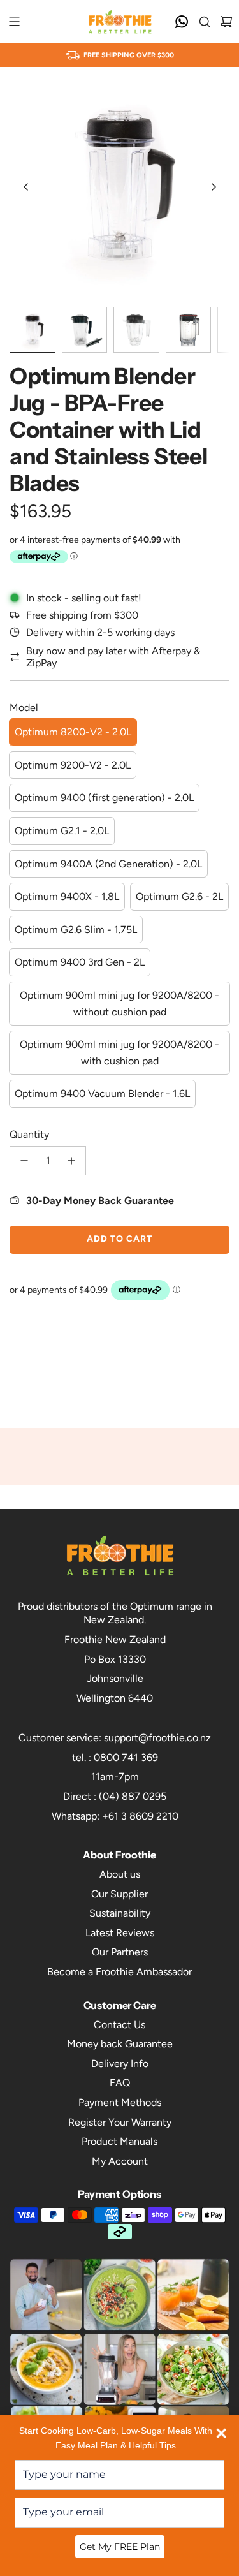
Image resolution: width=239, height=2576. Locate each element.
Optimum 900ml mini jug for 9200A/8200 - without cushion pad (119, 1004)
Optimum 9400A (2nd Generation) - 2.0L (108, 864)
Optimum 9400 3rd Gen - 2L (80, 962)
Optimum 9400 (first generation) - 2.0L (104, 798)
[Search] (205, 22)
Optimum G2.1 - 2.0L (62, 831)
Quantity (29, 1134)
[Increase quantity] (71, 1161)
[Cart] (226, 22)
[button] (26, 187)
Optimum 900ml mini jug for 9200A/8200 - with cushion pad (119, 1053)
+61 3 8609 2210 (140, 1816)
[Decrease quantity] (24, 1161)
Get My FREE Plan (120, 2547)
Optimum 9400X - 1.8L (67, 896)
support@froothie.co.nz (157, 1738)
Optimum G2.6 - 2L (179, 896)
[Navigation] (14, 22)
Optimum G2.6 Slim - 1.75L (76, 930)
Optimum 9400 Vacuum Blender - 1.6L (102, 1093)
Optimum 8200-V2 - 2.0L (73, 732)
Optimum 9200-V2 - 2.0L (73, 765)
